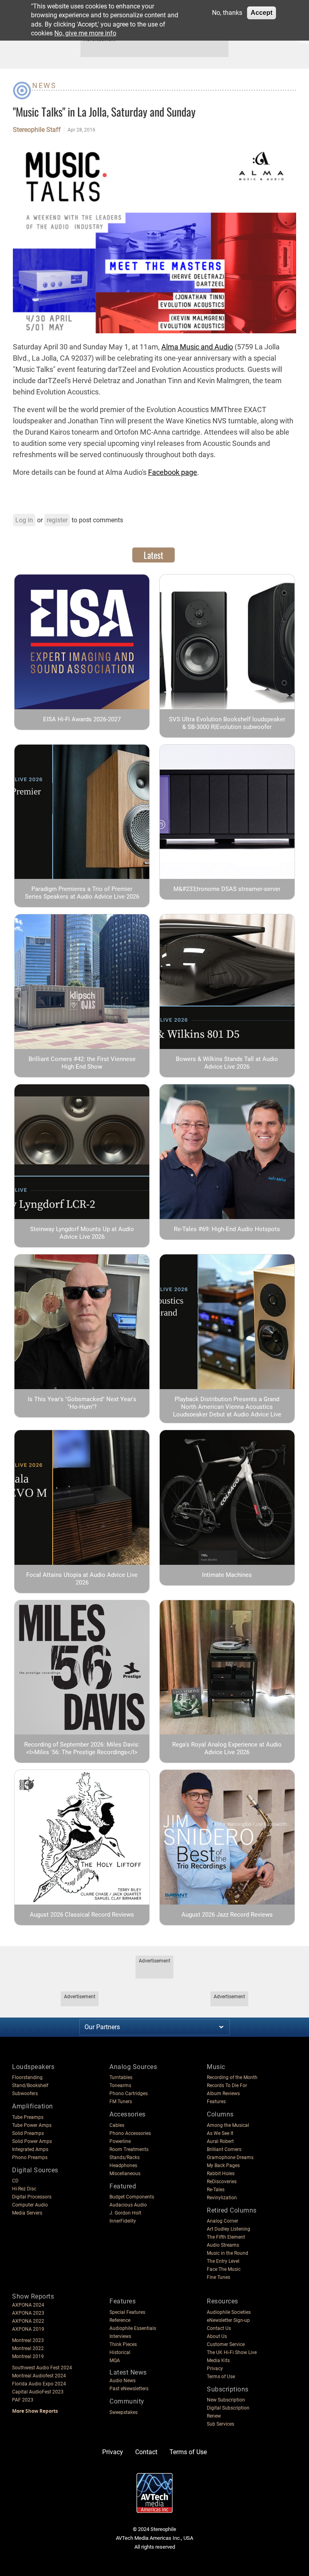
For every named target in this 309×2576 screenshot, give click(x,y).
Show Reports (33, 2296)
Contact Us (219, 2328)
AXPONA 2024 (28, 2305)
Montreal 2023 (28, 2340)
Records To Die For (227, 2085)
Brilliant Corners (224, 2149)
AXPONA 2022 (28, 2321)
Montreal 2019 (28, 2356)
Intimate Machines (227, 1575)
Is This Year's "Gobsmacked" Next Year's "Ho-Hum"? (82, 1403)
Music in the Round (228, 2253)
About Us (217, 2336)
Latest (153, 555)
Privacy (215, 2369)
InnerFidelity (123, 2221)
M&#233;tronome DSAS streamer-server (227, 889)
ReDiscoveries (222, 2182)
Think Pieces (123, 2344)
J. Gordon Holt (125, 2213)
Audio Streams (223, 2245)
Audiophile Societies (229, 2312)
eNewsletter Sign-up (228, 2320)
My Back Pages (223, 2165)
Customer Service (226, 2344)
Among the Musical (228, 2125)
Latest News (128, 2372)
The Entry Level (223, 2261)
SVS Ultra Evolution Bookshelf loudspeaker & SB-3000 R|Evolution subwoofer (227, 723)
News (44, 85)
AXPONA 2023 (28, 2313)
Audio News (123, 2381)
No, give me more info (85, 33)
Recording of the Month (232, 2077)
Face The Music (224, 2269)
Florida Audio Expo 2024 (39, 2384)
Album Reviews (223, 2094)
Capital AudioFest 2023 (38, 2392)
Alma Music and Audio (197, 347)
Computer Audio (30, 2205)
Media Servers (27, 2213)
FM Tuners (121, 2102)
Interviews (120, 2336)
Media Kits (218, 2360)
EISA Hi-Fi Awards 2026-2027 (82, 719)
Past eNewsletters (129, 2389)
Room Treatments (129, 2149)
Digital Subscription (228, 2408)
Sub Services (220, 2424)
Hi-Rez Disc (24, 2189)
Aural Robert (220, 2141)
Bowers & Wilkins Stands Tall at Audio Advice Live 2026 (227, 1063)
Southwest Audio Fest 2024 (42, 2368)
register (57, 520)
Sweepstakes (124, 2412)
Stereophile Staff (37, 130)
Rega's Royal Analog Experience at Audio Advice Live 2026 (227, 1748)
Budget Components (132, 2197)
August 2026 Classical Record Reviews (82, 1915)
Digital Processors (32, 2197)
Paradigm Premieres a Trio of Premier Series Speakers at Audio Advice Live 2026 (82, 893)
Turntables (121, 2077)
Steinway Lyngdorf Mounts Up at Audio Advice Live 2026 (82, 1233)
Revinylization (222, 2198)
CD (15, 2181)
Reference (120, 2320)
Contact (146, 2452)
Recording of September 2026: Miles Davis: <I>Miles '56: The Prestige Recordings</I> (82, 1748)
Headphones (123, 2165)
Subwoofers (25, 2094)
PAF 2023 (23, 2400)
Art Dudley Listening (229, 2229)
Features (216, 2102)
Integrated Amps (30, 2149)
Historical (120, 2352)
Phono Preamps (30, 2157)
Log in (24, 520)
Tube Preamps (28, 2117)
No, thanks (227, 13)
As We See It (220, 2133)
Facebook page (173, 472)
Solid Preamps (28, 2133)
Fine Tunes (218, 2277)
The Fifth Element (226, 2237)
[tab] (153, 555)
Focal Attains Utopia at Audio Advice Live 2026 (82, 1579)
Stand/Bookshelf (30, 2085)
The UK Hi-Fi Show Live (232, 2352)
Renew (214, 2416)
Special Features (127, 2312)
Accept (262, 13)
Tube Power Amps (32, 2125)
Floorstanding (27, 2077)
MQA (115, 2360)
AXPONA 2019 (28, 2329)
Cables (117, 2125)
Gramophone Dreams (230, 2157)
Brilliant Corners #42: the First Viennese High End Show (82, 1063)
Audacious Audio (128, 2205)
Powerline (120, 2141)
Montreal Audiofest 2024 (39, 2376)
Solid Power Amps (32, 2141)
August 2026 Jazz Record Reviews (227, 1915)
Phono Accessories (130, 2133)
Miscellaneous (125, 2174)
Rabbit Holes (221, 2174)
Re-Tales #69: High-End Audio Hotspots (227, 1229)
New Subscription (226, 2400)
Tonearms (120, 2085)
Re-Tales (216, 2190)
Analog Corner (222, 2221)
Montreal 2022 (28, 2348)
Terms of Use (221, 2377)
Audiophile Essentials (133, 2328)
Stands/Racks (125, 2157)
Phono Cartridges (129, 2094)
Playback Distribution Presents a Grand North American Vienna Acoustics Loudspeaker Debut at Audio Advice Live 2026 (227, 1411)
